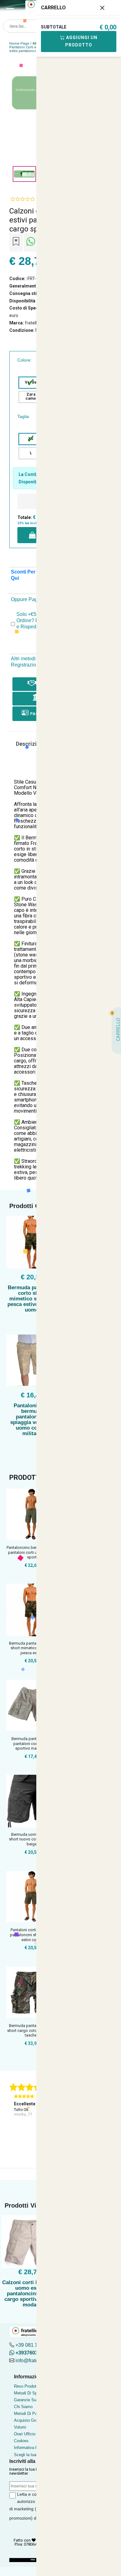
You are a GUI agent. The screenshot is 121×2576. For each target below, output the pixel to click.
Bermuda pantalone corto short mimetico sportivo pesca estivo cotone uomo (32, 1299)
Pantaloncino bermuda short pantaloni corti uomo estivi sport (32, 1552)
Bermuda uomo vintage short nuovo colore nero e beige (32, 1839)
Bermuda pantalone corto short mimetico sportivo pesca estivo (32, 1648)
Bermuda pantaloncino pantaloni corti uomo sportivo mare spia (32, 1743)
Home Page (19, 44)
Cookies (21, 2441)
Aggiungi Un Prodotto (81, 41)
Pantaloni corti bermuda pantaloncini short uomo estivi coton (32, 1935)
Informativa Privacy (31, 2448)
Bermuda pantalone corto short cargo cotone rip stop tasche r (32, 2030)
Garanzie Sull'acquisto (34, 2400)
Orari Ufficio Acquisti (32, 2434)
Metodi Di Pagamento (33, 2413)
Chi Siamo (23, 2407)
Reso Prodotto (27, 2386)
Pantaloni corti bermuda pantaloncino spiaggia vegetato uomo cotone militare (32, 1420)
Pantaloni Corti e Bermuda (31, 47)
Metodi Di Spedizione (33, 2393)
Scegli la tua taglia (31, 2455)
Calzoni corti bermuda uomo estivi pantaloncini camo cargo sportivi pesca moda (30, 2294)
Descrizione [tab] (31, 744)
